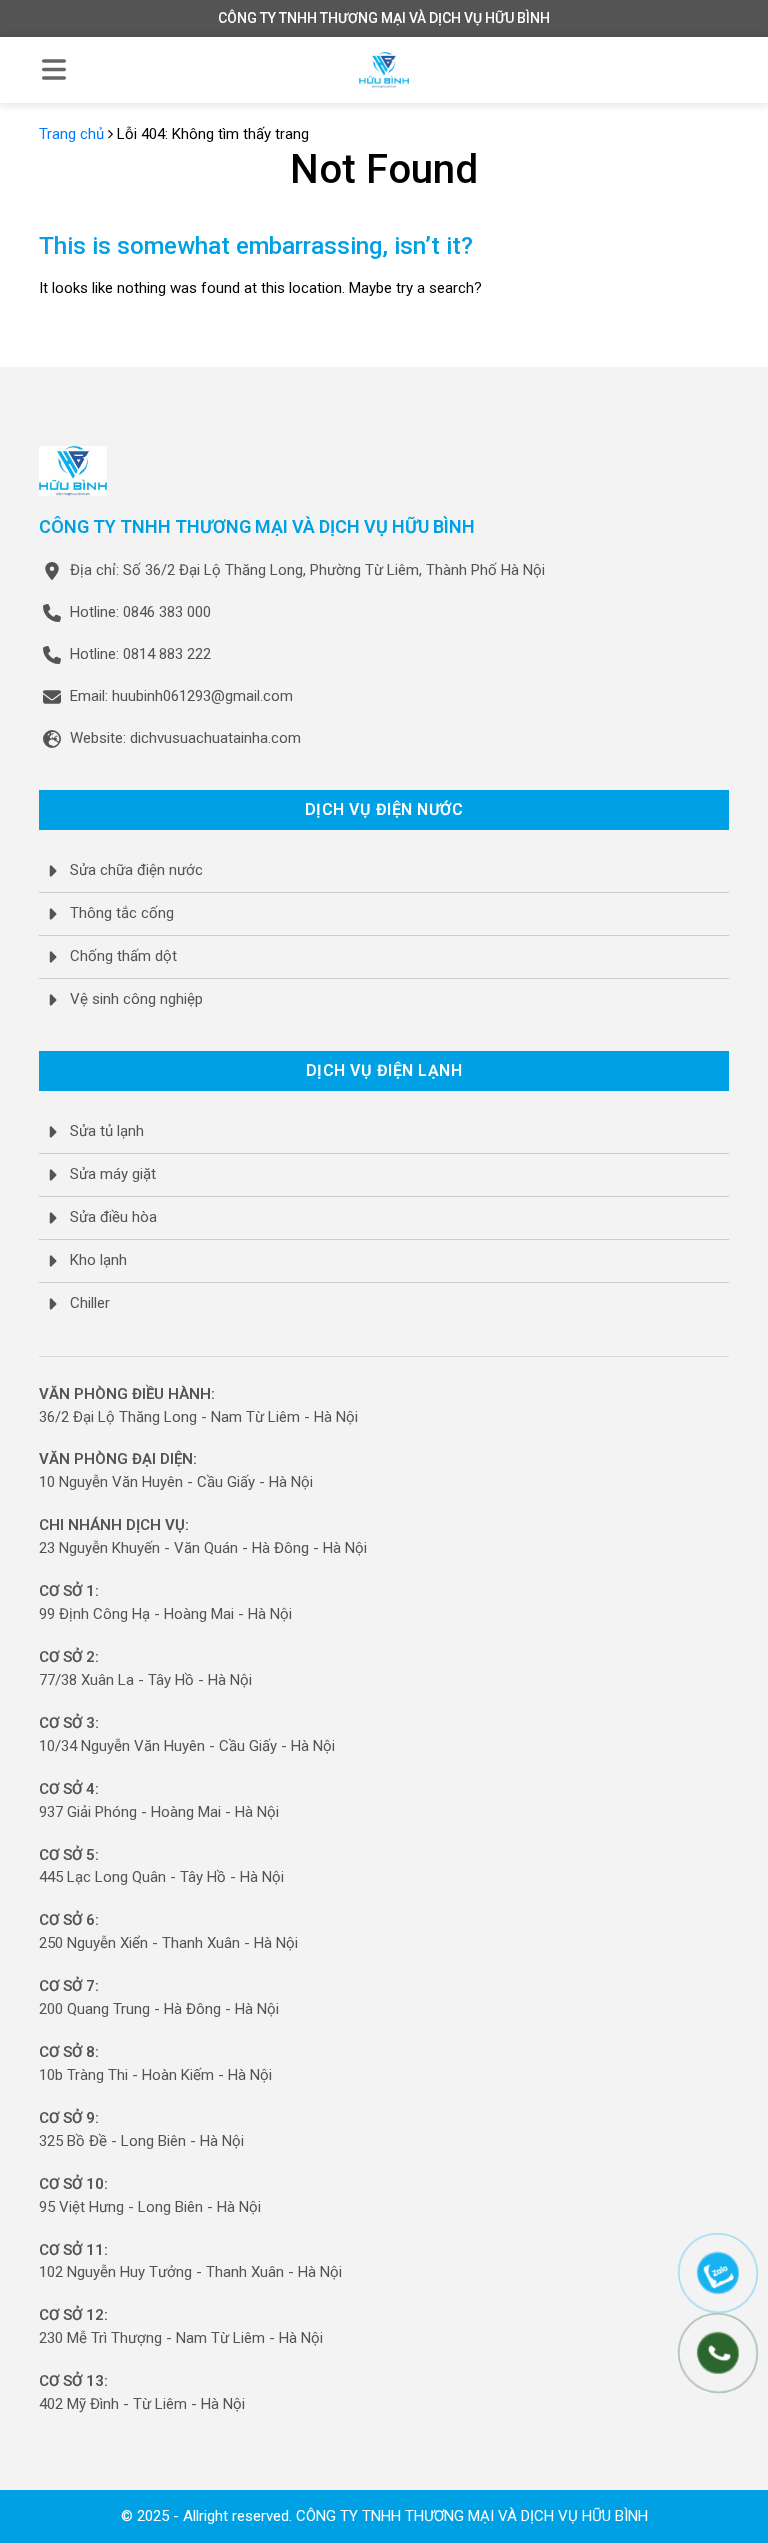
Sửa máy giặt (113, 1174)
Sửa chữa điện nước (136, 870)
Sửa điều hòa (113, 1217)
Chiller (90, 1303)
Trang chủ (71, 134)
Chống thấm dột (123, 956)
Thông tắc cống (122, 913)
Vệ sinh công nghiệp (136, 999)
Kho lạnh (98, 1260)
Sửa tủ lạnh (107, 1131)
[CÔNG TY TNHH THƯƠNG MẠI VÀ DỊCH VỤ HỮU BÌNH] (383, 70)
